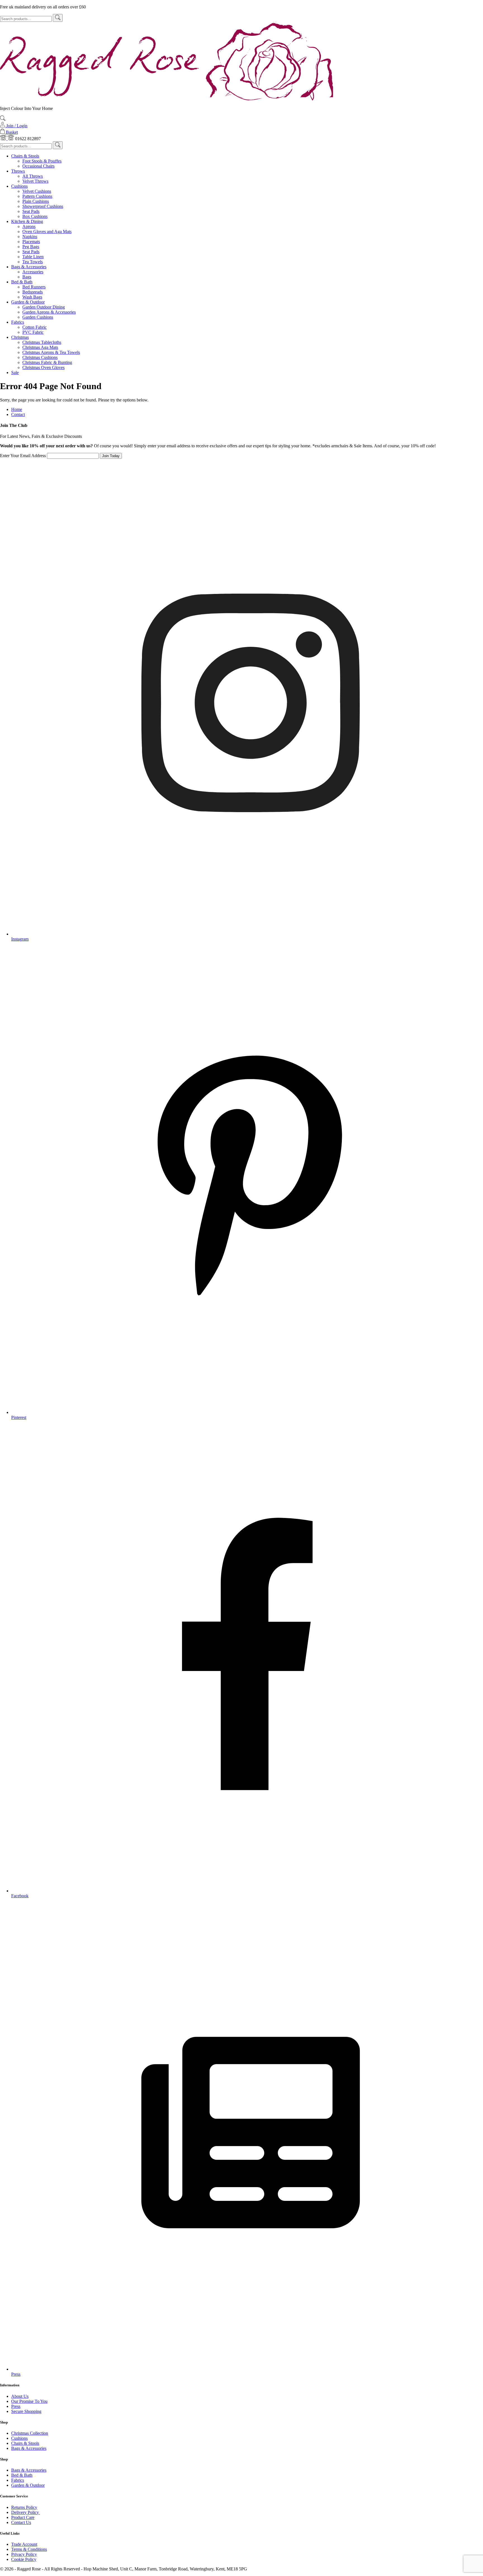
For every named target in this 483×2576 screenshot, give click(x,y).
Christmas (20, 337)
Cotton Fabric (35, 327)
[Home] (167, 99)
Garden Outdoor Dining (44, 307)
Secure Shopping (26, 2411)
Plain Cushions (36, 201)
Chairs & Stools (25, 156)
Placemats (31, 242)
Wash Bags (32, 297)
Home (17, 409)
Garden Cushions (38, 317)
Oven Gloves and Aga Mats (47, 231)
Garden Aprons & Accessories (49, 312)
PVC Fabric (33, 332)
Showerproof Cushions (43, 206)
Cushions (19, 186)
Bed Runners (34, 287)
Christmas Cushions (40, 357)
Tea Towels (33, 262)
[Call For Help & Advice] (4, 139)
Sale (15, 372)
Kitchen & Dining (27, 221)
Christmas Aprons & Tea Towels (51, 352)
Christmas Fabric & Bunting (47, 362)
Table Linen (33, 257)
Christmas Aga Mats (40, 347)
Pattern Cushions (37, 196)
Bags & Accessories (29, 267)
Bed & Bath (22, 282)
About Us (20, 2396)
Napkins (30, 237)
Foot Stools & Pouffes (42, 161)
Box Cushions (35, 216)
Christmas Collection (30, 2433)
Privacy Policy (24, 2554)
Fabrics (18, 322)
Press (16, 2406)
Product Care (23, 2517)
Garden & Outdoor (28, 302)
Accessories (33, 272)
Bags (27, 277)
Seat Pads (31, 211)
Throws (18, 171)
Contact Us (21, 2522)
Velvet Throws (35, 181)
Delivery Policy (26, 2512)
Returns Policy (24, 2507)
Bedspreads (33, 292)
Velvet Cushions (37, 191)
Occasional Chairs (38, 166)
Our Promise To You (29, 2401)
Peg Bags (31, 247)
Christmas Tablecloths (42, 342)
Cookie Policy (24, 2559)
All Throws (33, 176)
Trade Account (24, 2544)
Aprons (29, 226)
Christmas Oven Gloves (43, 367)
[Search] (58, 18)
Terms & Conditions (29, 2549)
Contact (18, 414)
